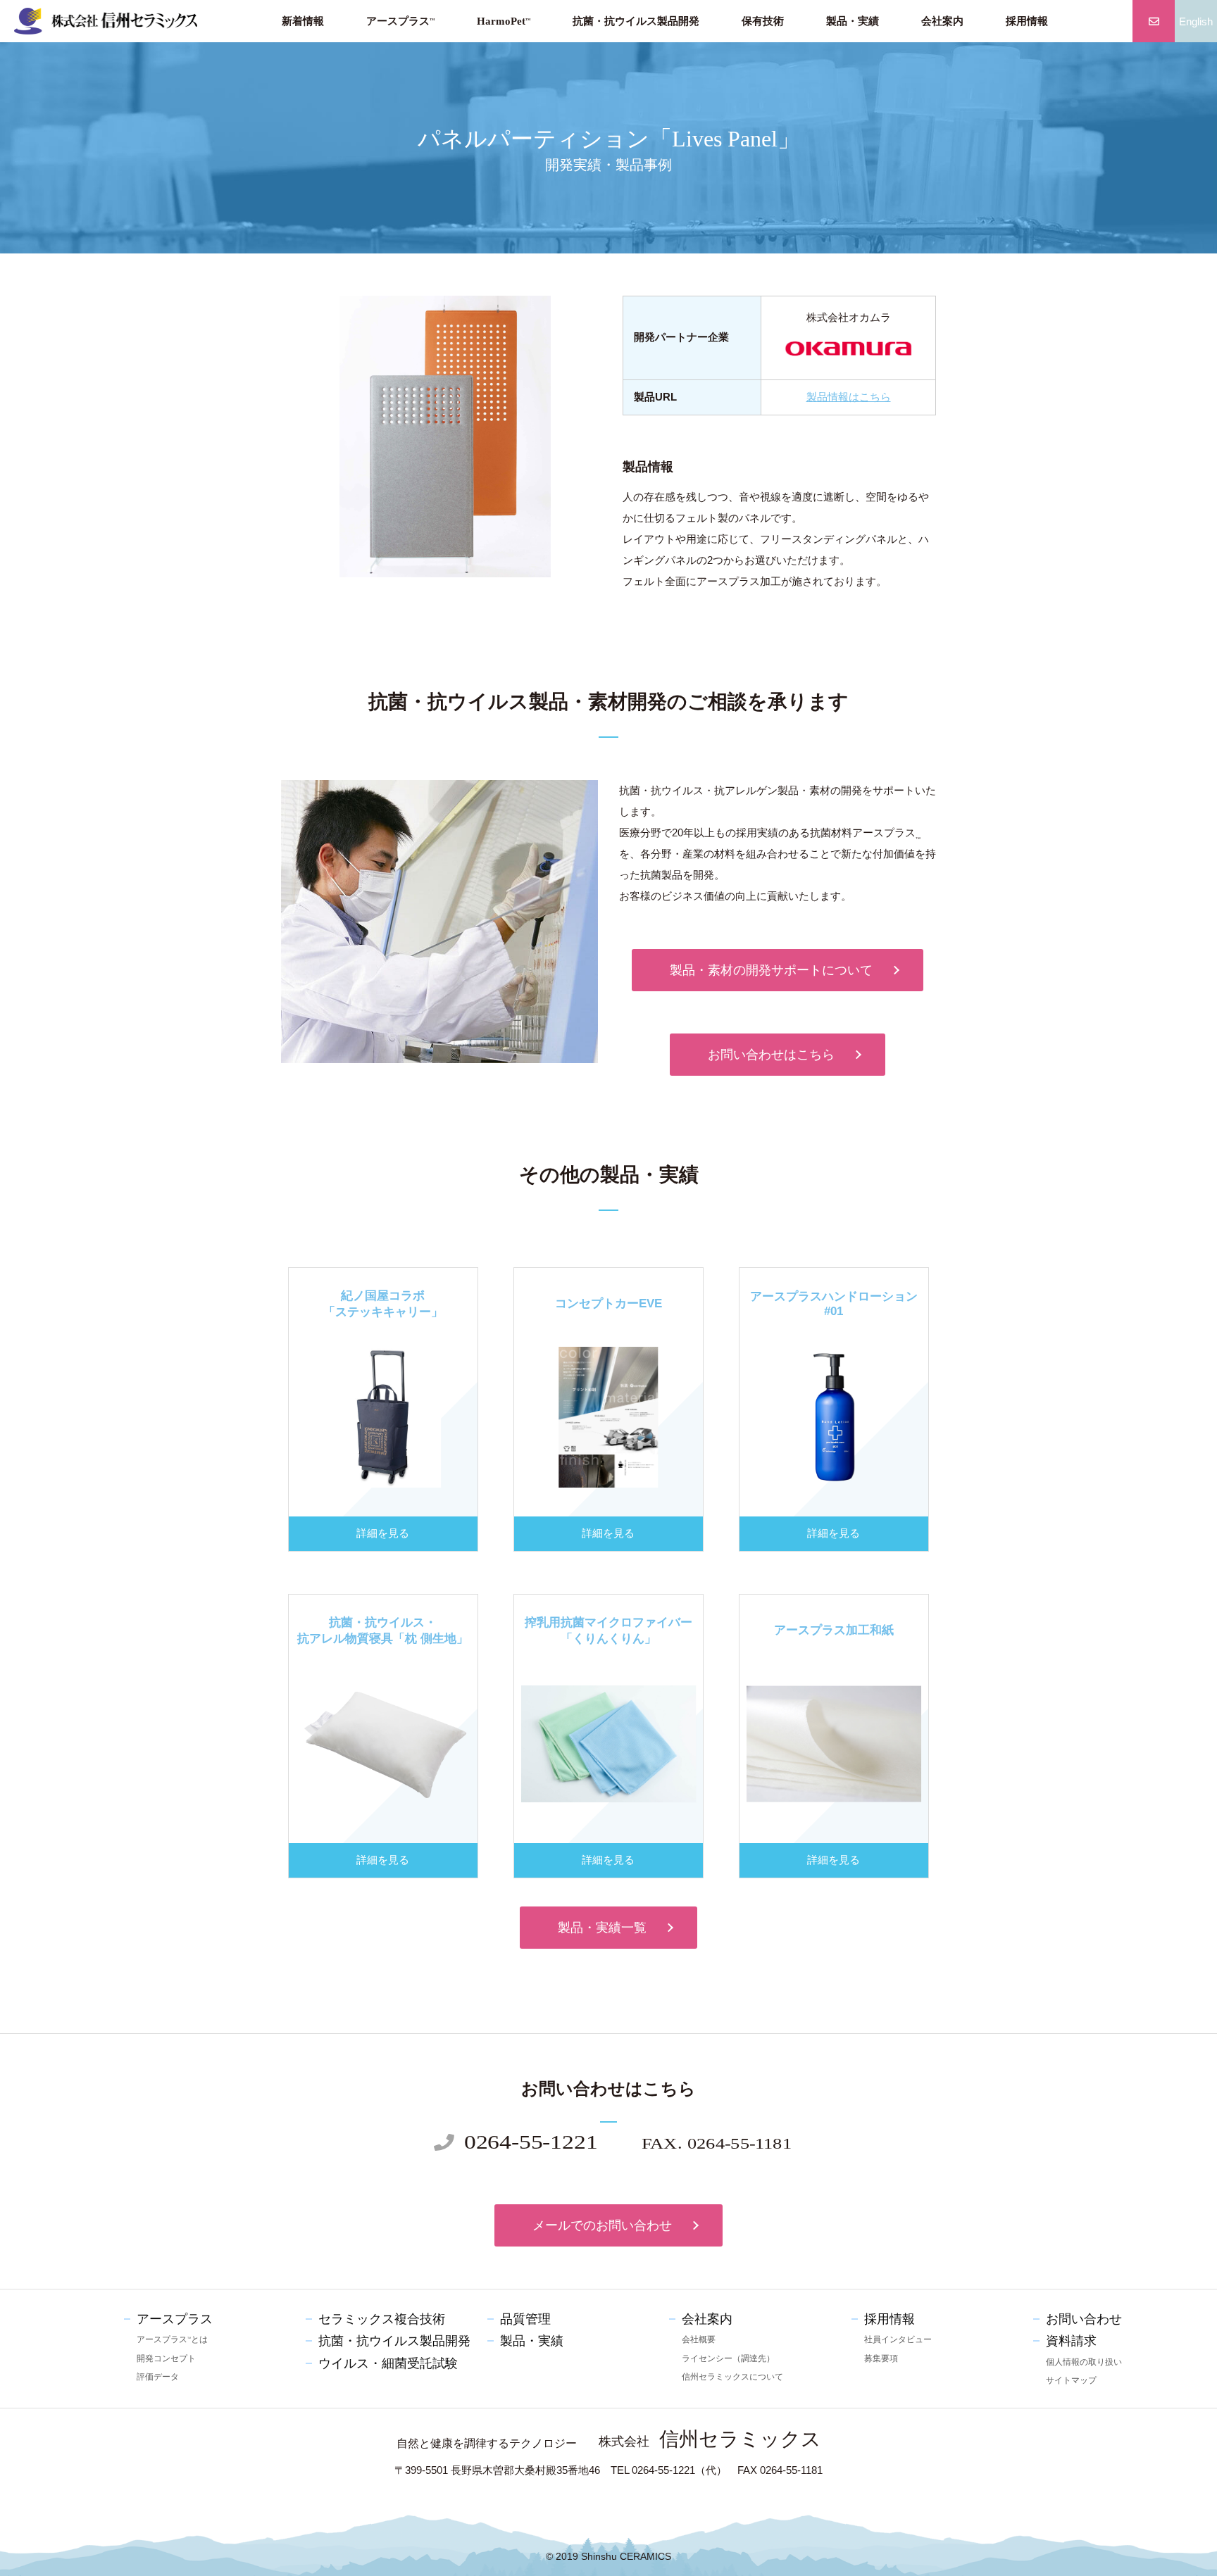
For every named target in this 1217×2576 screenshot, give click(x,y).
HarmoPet (504, 21)
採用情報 (1027, 21)
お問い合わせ (1084, 2319)
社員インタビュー (898, 2339)
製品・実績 (853, 21)
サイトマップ (1071, 2380)
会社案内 (942, 21)
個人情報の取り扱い (1084, 2362)
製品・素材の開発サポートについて (771, 970)
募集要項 (881, 2358)
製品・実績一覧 (602, 1928)
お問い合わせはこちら (771, 1055)
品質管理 (525, 2319)
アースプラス (400, 21)
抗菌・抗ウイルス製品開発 (636, 21)
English (1196, 21)
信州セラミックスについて (732, 2377)
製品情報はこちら (849, 397)
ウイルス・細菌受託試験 (388, 2363)
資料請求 (1071, 2341)
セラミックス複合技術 (382, 2319)
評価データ (158, 2377)
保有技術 (763, 21)
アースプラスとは (172, 2339)
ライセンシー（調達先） (728, 2358)
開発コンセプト (166, 2358)
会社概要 (699, 2339)
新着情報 (303, 21)
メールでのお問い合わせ (602, 2225)
